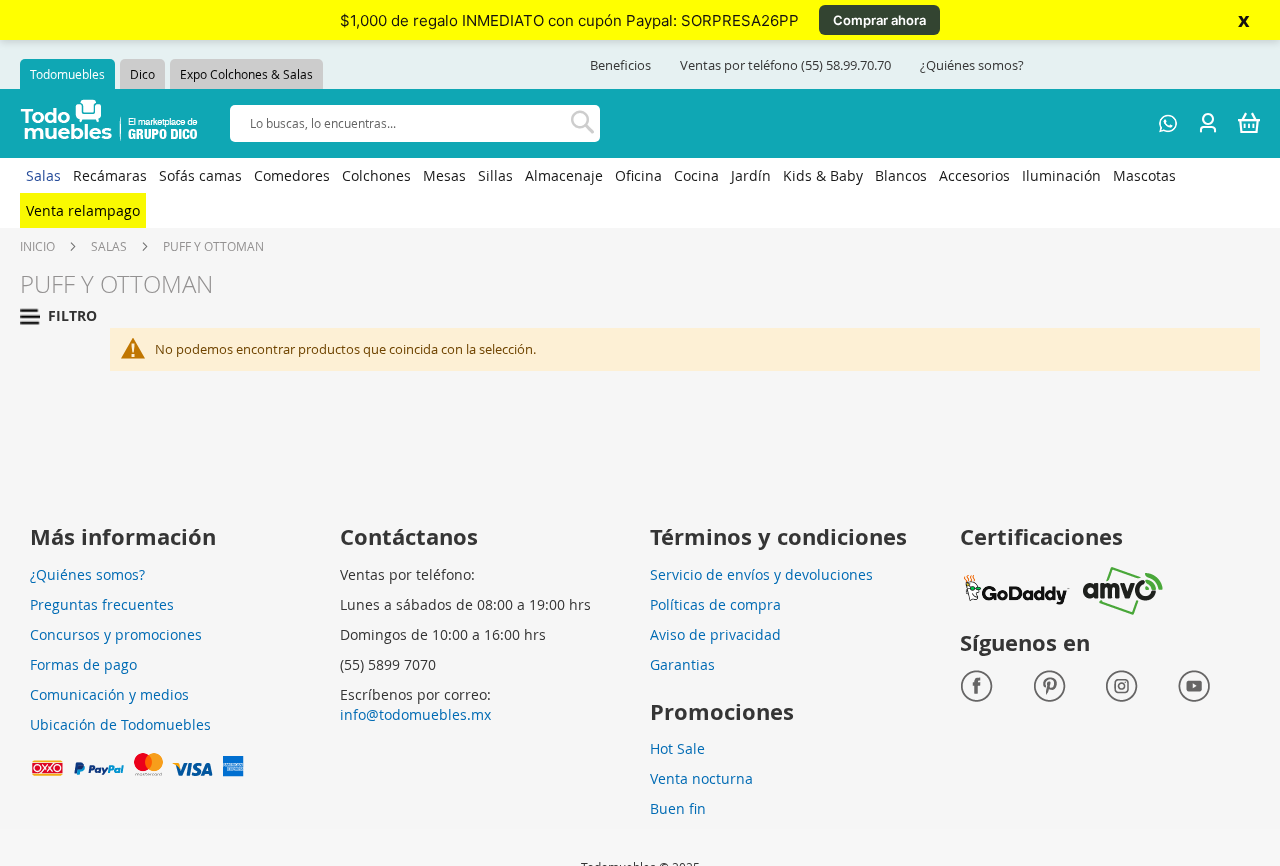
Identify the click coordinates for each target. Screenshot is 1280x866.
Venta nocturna (701, 778)
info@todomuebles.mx (415, 714)
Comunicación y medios (109, 694)
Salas (109, 246)
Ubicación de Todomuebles (120, 724)
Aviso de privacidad (715, 634)
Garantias (682, 664)
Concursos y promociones (116, 634)
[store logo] (109, 123)
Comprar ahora (879, 20)
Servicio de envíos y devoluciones (761, 574)
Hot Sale (677, 748)
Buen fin (678, 808)
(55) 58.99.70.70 (846, 65)
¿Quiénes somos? (972, 65)
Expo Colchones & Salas (246, 74)
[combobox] (415, 123)
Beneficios (620, 65)
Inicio (37, 246)
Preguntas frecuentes (102, 604)
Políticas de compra (715, 604)
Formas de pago (83, 664)
